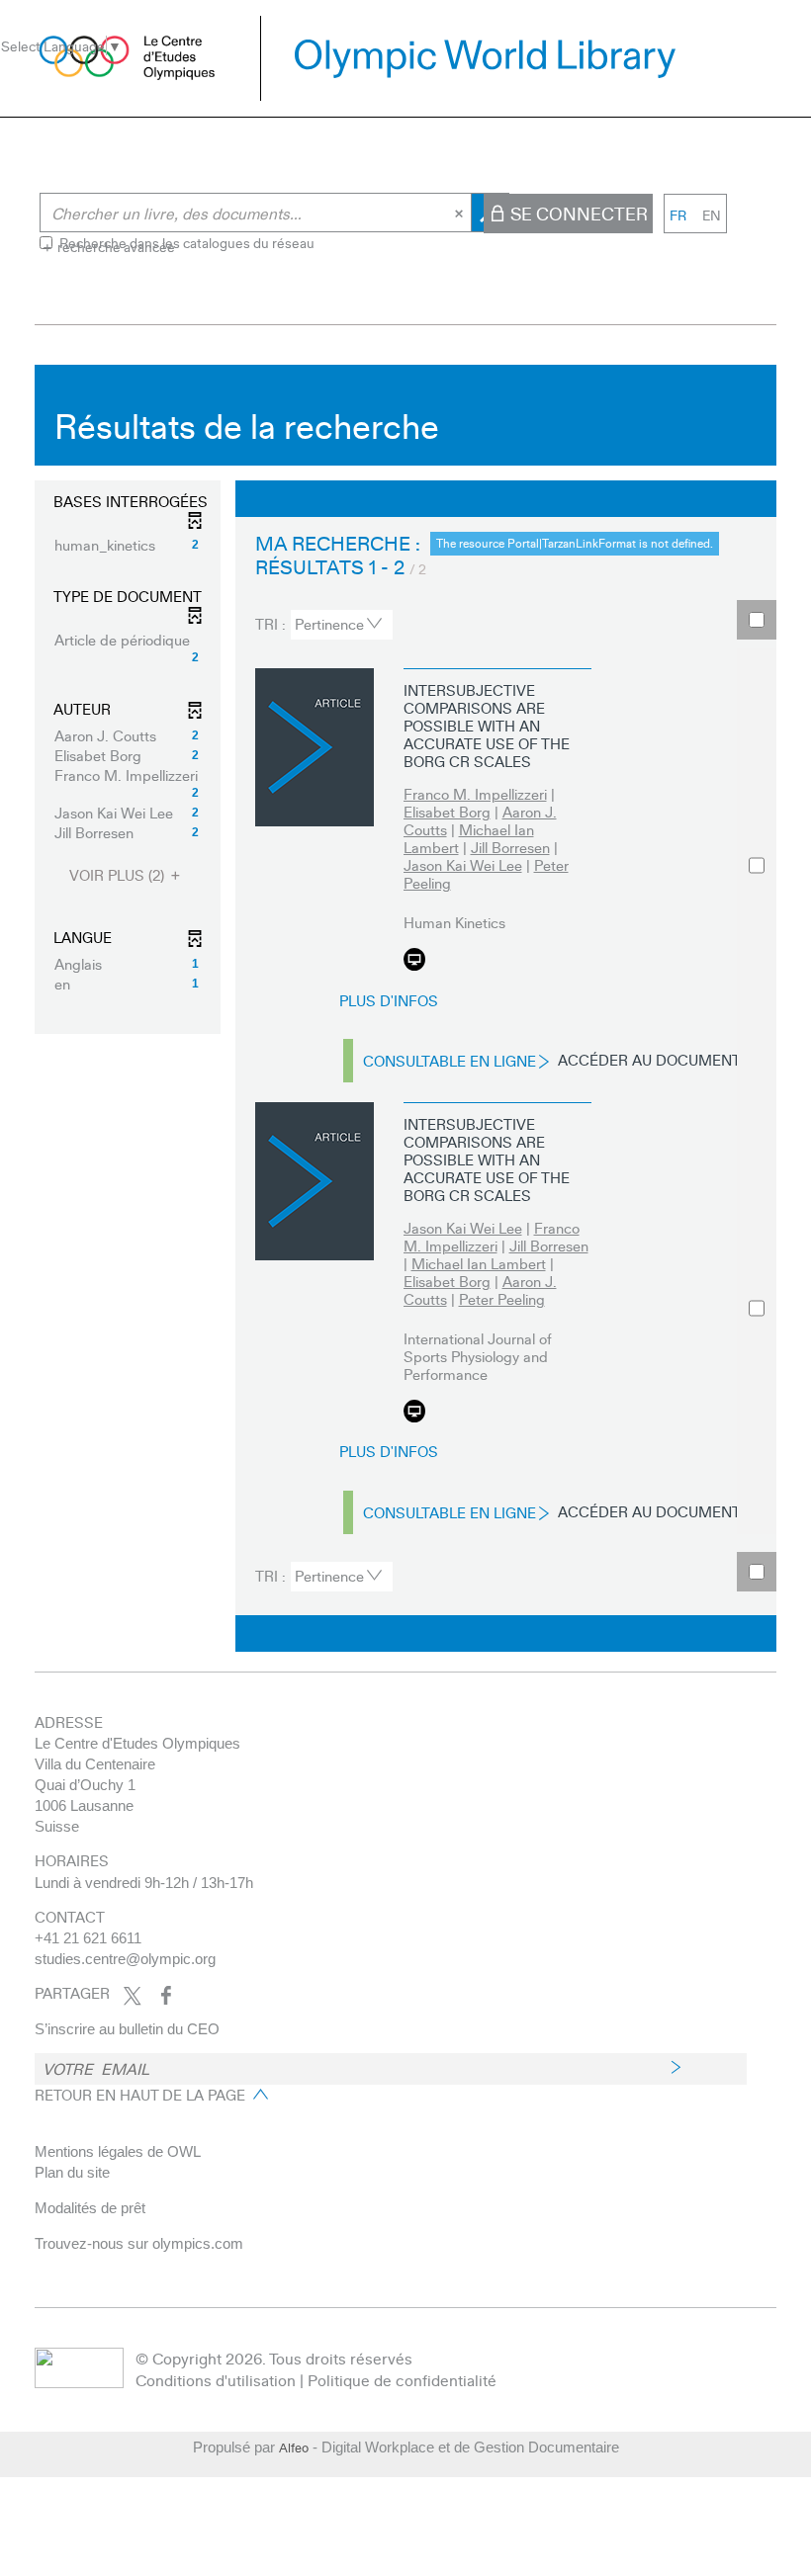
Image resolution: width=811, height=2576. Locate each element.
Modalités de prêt (90, 2208)
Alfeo (294, 2447)
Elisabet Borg (447, 812)
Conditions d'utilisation (216, 2380)
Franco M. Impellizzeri (475, 794)
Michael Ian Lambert (469, 838)
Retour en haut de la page (140, 2095)
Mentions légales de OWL (118, 2151)
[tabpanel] (405, 1013)
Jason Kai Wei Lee (463, 865)
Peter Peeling (502, 1299)
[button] (128, 545)
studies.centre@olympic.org (125, 1959)
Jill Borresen (510, 847)
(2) (119, 875)
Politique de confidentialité (402, 2380)
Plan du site (72, 2172)
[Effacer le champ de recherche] (461, 213)
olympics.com (198, 2243)
